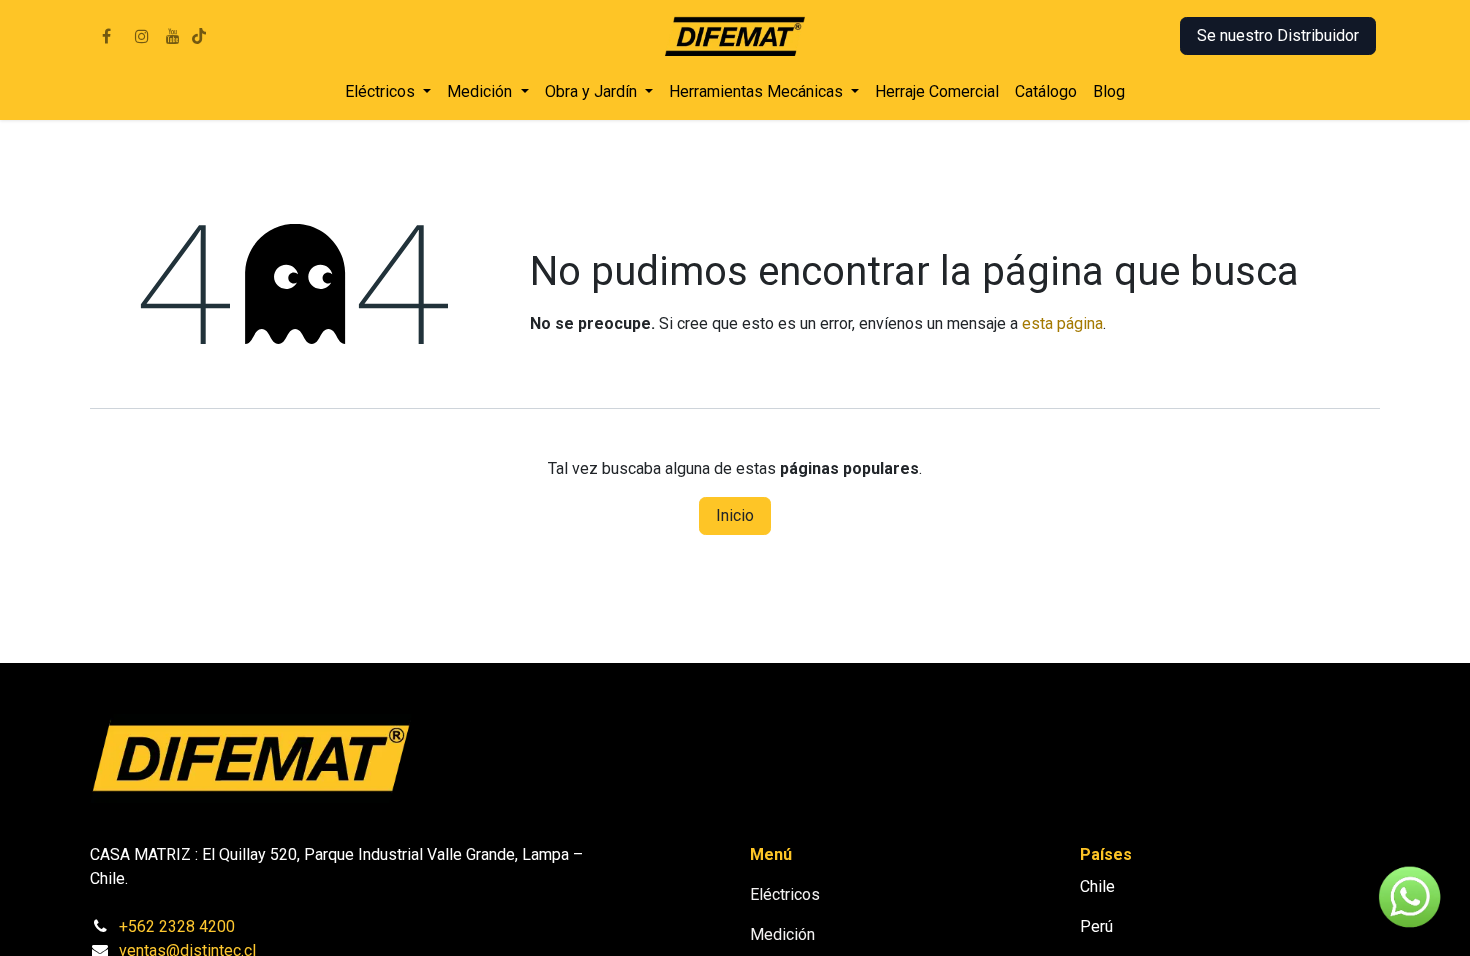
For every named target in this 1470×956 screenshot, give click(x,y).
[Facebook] (106, 36)
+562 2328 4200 (177, 926)
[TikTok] (199, 36)
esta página (1062, 323)
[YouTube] (173, 36)
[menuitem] (388, 92)
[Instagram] (142, 36)
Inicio (735, 515)
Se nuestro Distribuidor (1278, 35)
